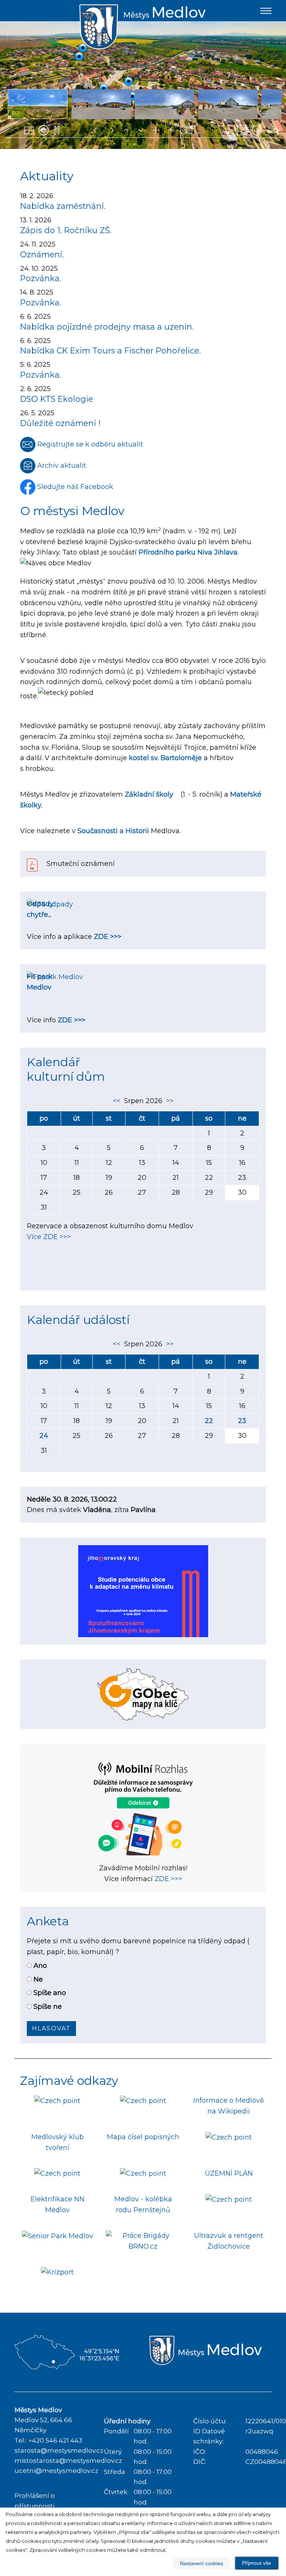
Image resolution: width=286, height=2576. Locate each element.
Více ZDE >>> (49, 1237)
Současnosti (98, 831)
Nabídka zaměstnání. (63, 206)
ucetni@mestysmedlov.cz (56, 2471)
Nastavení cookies (201, 2563)
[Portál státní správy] (143, 2100)
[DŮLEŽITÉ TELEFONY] (57, 2173)
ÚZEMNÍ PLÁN (229, 2173)
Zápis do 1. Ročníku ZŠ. (66, 230)
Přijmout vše (257, 2563)
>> (168, 1101)
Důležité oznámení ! (60, 423)
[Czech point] (57, 2100)
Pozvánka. (41, 278)
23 (242, 1421)
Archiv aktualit (61, 466)
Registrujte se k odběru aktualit (89, 444)
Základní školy (149, 794)
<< (118, 1101)
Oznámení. (42, 254)
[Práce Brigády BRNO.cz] (143, 2240)
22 (209, 1421)
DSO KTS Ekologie (57, 399)
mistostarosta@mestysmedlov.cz (68, 2461)
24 (44, 1436)
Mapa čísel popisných (143, 2137)
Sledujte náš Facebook (74, 487)
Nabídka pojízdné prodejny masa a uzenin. (107, 327)
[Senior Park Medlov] (58, 2236)
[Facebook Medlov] (229, 2199)
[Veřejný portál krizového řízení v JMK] (57, 2272)
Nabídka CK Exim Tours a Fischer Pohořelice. (110, 350)
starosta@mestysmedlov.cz (59, 2450)
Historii (137, 831)
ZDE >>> (108, 937)
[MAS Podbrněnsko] (229, 2137)
